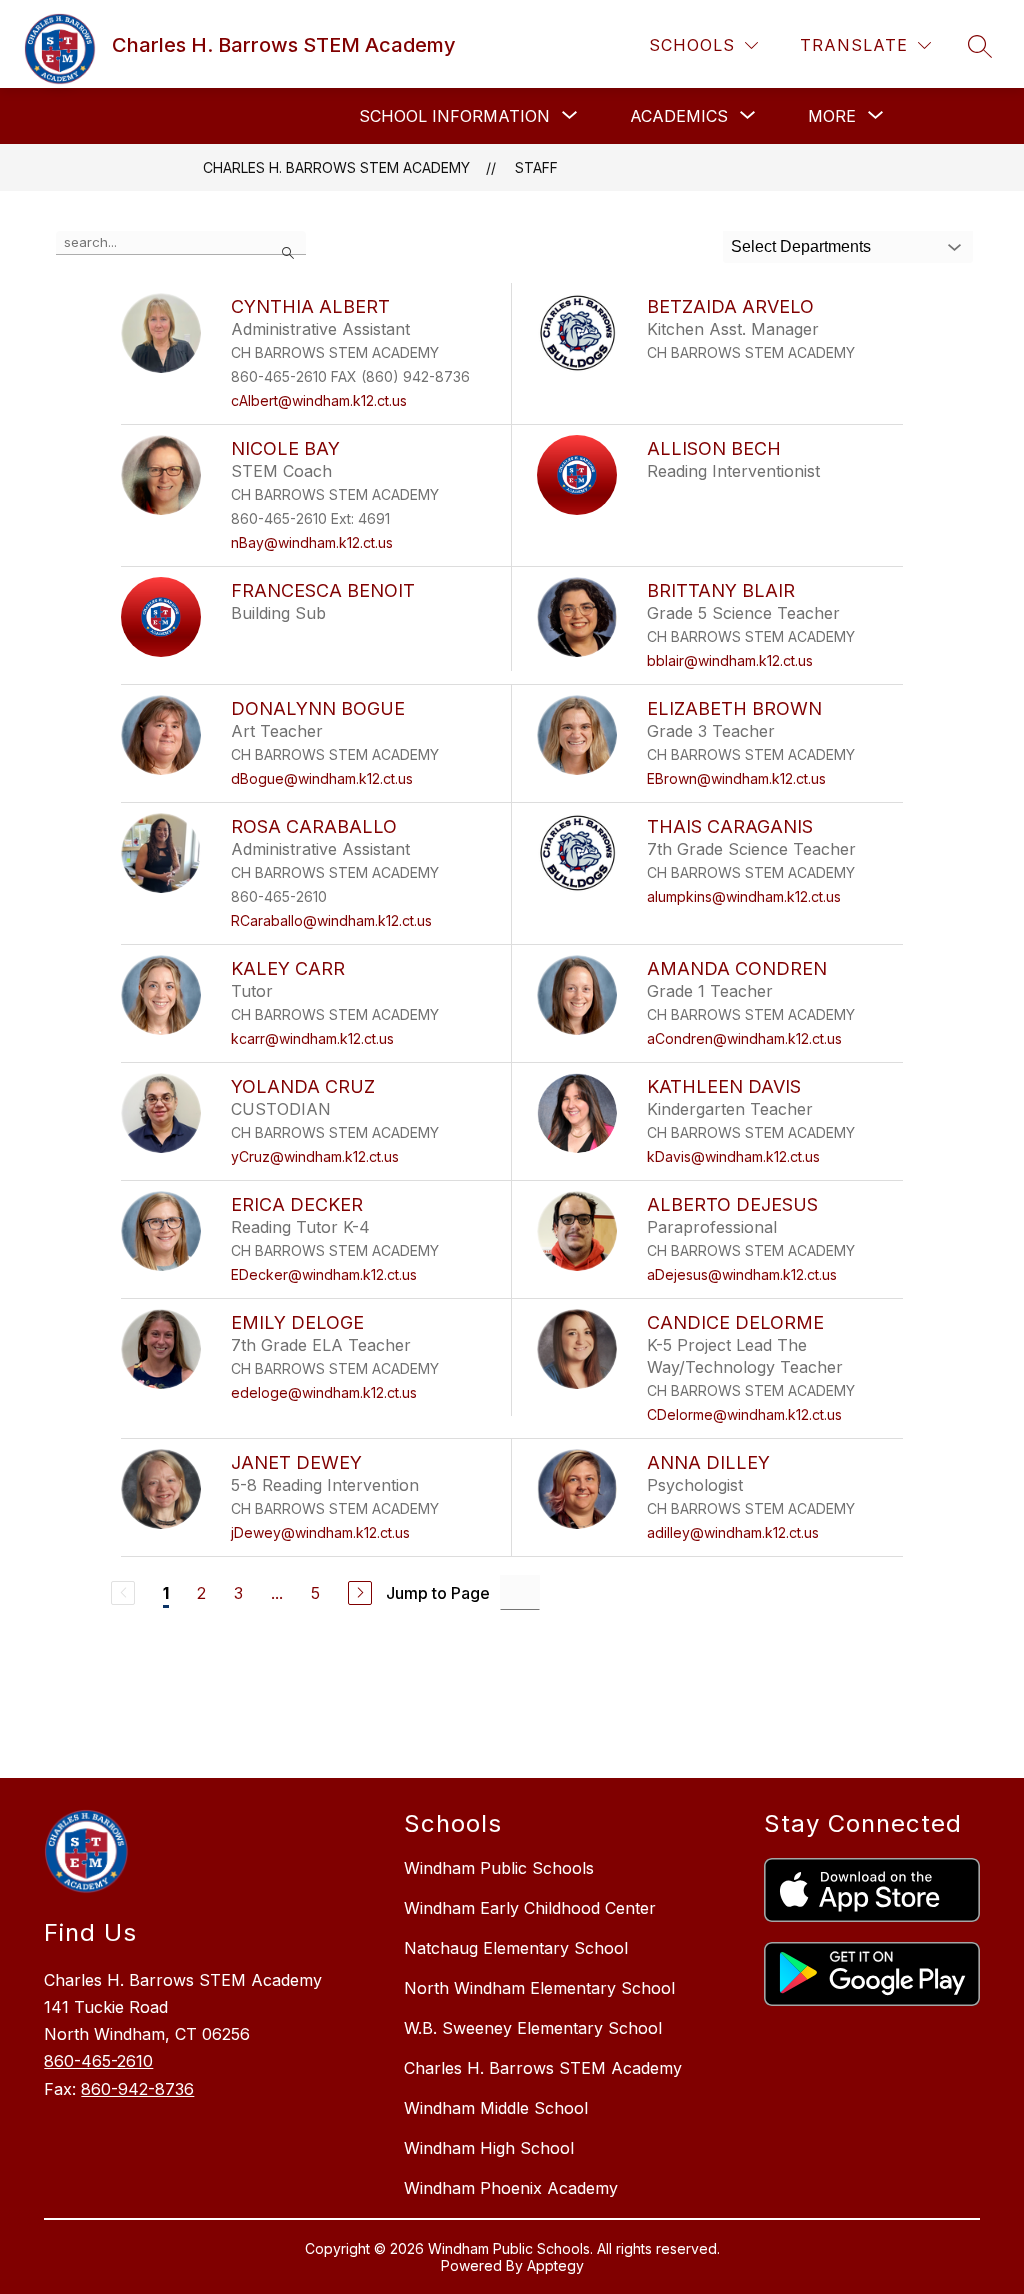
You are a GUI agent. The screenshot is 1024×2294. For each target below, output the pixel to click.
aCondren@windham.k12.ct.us (744, 1038)
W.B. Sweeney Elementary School (533, 2028)
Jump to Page (438, 1593)
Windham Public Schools (499, 1868)
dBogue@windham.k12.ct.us (322, 778)
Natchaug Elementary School (516, 1948)
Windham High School (489, 2148)
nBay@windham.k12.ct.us (312, 542)
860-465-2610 (98, 2061)
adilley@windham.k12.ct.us (733, 1532)
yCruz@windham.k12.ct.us (315, 1156)
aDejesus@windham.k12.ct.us (742, 1274)
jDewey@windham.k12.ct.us (320, 1532)
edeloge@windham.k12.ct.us (324, 1392)
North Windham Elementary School (539, 1988)
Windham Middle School (496, 2108)
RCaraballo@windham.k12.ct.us (331, 920)
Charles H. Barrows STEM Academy (336, 167)
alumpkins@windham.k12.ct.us (744, 896)
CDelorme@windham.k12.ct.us (744, 1414)
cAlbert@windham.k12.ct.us (319, 400)
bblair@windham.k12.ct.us (730, 660)
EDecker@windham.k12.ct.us (324, 1274)
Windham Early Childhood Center (530, 1908)
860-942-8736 (137, 2089)
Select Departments (801, 246)
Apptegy (555, 2265)
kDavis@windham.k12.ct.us (733, 1156)
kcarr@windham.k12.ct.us (312, 1038)
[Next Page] (360, 1593)
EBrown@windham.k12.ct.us (736, 778)
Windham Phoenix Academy (511, 2188)
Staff (536, 167)
